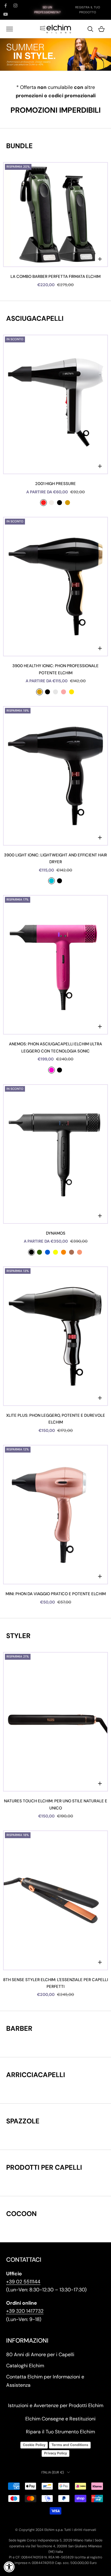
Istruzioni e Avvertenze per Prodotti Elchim (56, 2405)
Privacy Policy (55, 2453)
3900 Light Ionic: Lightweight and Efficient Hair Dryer (55, 858)
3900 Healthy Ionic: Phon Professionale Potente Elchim (55, 669)
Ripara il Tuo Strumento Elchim (60, 2432)
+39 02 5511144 (23, 2282)
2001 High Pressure (55, 484)
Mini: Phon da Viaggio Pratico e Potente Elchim (56, 1594)
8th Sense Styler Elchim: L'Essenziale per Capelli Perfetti (55, 1983)
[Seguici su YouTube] (6, 14)
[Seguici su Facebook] (6, 6)
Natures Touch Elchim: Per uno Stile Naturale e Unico (56, 1804)
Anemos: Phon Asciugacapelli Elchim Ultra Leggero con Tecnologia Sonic (55, 1047)
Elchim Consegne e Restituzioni (60, 2419)
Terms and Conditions (70, 2445)
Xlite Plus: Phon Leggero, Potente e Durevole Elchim (56, 1419)
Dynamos (56, 1233)
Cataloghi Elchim (25, 2366)
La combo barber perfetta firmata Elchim (55, 276)
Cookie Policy (34, 2445)
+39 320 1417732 (25, 2311)
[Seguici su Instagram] (15, 6)
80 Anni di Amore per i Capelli (40, 2354)
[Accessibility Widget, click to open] (9, 2567)
